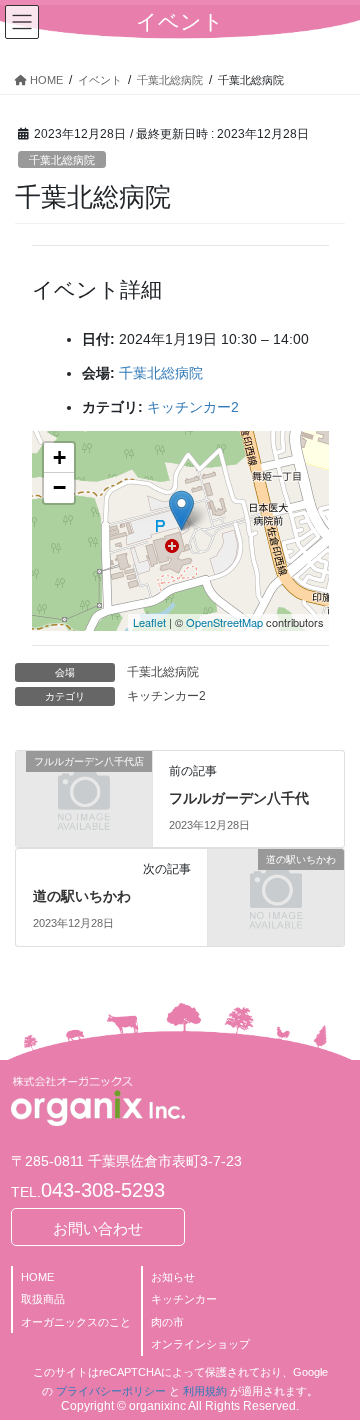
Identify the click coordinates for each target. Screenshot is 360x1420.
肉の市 (167, 1322)
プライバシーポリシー (111, 1391)
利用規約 (205, 1391)
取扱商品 (43, 1299)
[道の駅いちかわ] (276, 890)
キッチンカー (184, 1299)
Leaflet (149, 622)
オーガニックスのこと (76, 1322)
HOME (37, 1277)
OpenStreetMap (224, 622)
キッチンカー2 (193, 407)
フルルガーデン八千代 (239, 798)
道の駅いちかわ (82, 896)
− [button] (59, 487)
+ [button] (59, 457)
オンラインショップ (200, 1344)
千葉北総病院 (62, 160)
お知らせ (173, 1277)
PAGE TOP (331, 1359)
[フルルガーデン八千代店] (84, 791)
